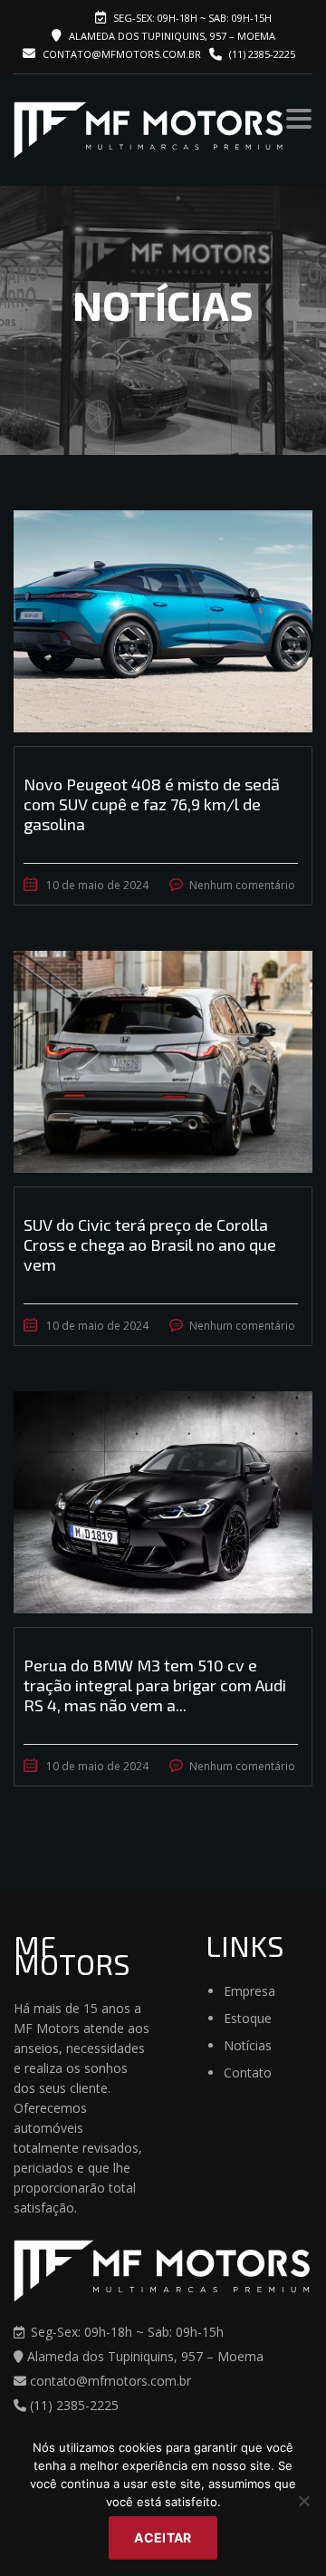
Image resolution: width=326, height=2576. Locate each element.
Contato (248, 2072)
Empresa (249, 1991)
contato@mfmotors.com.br (120, 54)
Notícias (248, 2045)
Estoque (248, 2018)
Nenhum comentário (242, 885)
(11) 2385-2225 (262, 54)
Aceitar (163, 2537)
